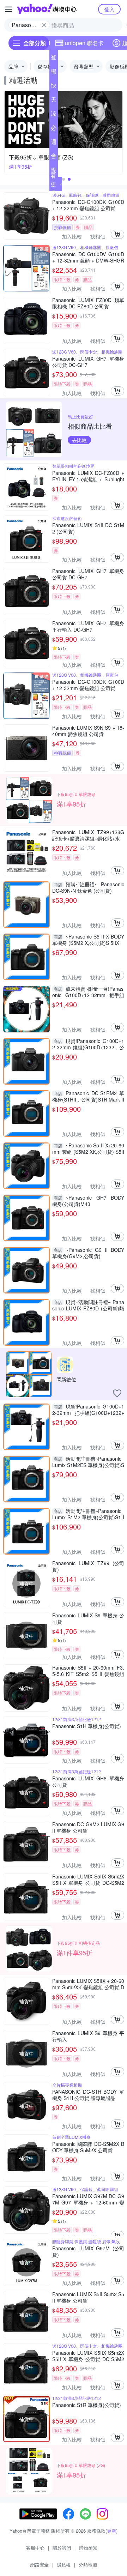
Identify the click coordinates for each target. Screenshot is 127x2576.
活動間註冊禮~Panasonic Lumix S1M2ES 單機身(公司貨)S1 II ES (88, 1462)
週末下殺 (54, 143)
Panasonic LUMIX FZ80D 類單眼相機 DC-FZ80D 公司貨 (88, 303)
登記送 (54, 59)
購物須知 (88, 2548)
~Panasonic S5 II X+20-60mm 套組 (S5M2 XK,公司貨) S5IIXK (88, 1148)
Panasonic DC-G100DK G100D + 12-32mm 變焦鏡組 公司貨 (88, 205)
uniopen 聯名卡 (84, 43)
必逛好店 (54, 129)
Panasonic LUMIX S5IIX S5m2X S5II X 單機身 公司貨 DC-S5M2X (88, 1880)
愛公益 (54, 171)
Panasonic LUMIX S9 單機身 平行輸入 (88, 2036)
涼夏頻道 (54, 115)
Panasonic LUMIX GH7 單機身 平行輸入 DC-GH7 (88, 626)
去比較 (79, 440)
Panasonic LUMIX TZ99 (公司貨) (88, 1566)
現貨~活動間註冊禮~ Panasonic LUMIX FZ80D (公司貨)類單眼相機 (88, 1305)
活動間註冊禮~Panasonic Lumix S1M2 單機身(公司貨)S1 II (88, 1514)
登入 (109, 9)
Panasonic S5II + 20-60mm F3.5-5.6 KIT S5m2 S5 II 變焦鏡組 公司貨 (88, 1671)
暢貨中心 (54, 73)
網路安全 (40, 2565)
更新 (111, 2531)
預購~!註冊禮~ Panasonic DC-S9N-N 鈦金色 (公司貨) (88, 887)
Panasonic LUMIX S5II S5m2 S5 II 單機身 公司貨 (88, 2297)
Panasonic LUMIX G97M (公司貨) (88, 2251)
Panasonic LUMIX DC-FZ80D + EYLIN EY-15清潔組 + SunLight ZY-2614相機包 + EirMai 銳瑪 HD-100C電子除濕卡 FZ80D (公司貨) (88, 476)
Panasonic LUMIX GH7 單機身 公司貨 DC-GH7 (88, 362)
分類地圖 (88, 2565)
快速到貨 (54, 87)
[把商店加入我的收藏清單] (117, 1393)
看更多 (53, 184)
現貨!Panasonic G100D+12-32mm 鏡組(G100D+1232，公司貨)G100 (88, 1044)
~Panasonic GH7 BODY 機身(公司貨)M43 (88, 1201)
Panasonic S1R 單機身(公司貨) (87, 2405)
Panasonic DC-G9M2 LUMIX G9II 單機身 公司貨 (88, 1827)
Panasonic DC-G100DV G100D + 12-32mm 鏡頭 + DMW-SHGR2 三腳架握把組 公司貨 (88, 257)
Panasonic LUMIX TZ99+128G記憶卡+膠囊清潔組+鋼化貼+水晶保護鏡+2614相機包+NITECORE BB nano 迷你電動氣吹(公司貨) (88, 835)
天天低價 (54, 101)
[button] (64, 179)
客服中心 (35, 2548)
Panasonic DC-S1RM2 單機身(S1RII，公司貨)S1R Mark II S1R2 (88, 1096)
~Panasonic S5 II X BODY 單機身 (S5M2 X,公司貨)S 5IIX (88, 940)
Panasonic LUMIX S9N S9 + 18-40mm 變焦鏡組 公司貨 (88, 731)
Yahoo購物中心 (47, 9)
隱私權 (64, 2565)
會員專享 (54, 157)
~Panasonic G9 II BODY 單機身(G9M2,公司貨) (88, 1253)
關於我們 (62, 2548)
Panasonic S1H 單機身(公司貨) (87, 1726)
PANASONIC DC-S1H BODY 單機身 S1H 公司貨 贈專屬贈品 (88, 2095)
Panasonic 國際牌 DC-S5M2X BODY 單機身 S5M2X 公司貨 (88, 2147)
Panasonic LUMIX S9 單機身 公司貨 (88, 1618)
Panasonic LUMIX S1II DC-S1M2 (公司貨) (88, 528)
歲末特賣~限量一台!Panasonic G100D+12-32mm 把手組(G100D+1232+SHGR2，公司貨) (88, 992)
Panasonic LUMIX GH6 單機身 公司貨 (88, 1781)
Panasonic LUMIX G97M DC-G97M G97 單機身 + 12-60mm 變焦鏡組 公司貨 (88, 2199)
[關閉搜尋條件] (44, 25)
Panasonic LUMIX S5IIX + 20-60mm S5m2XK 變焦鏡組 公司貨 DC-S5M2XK (88, 1984)
